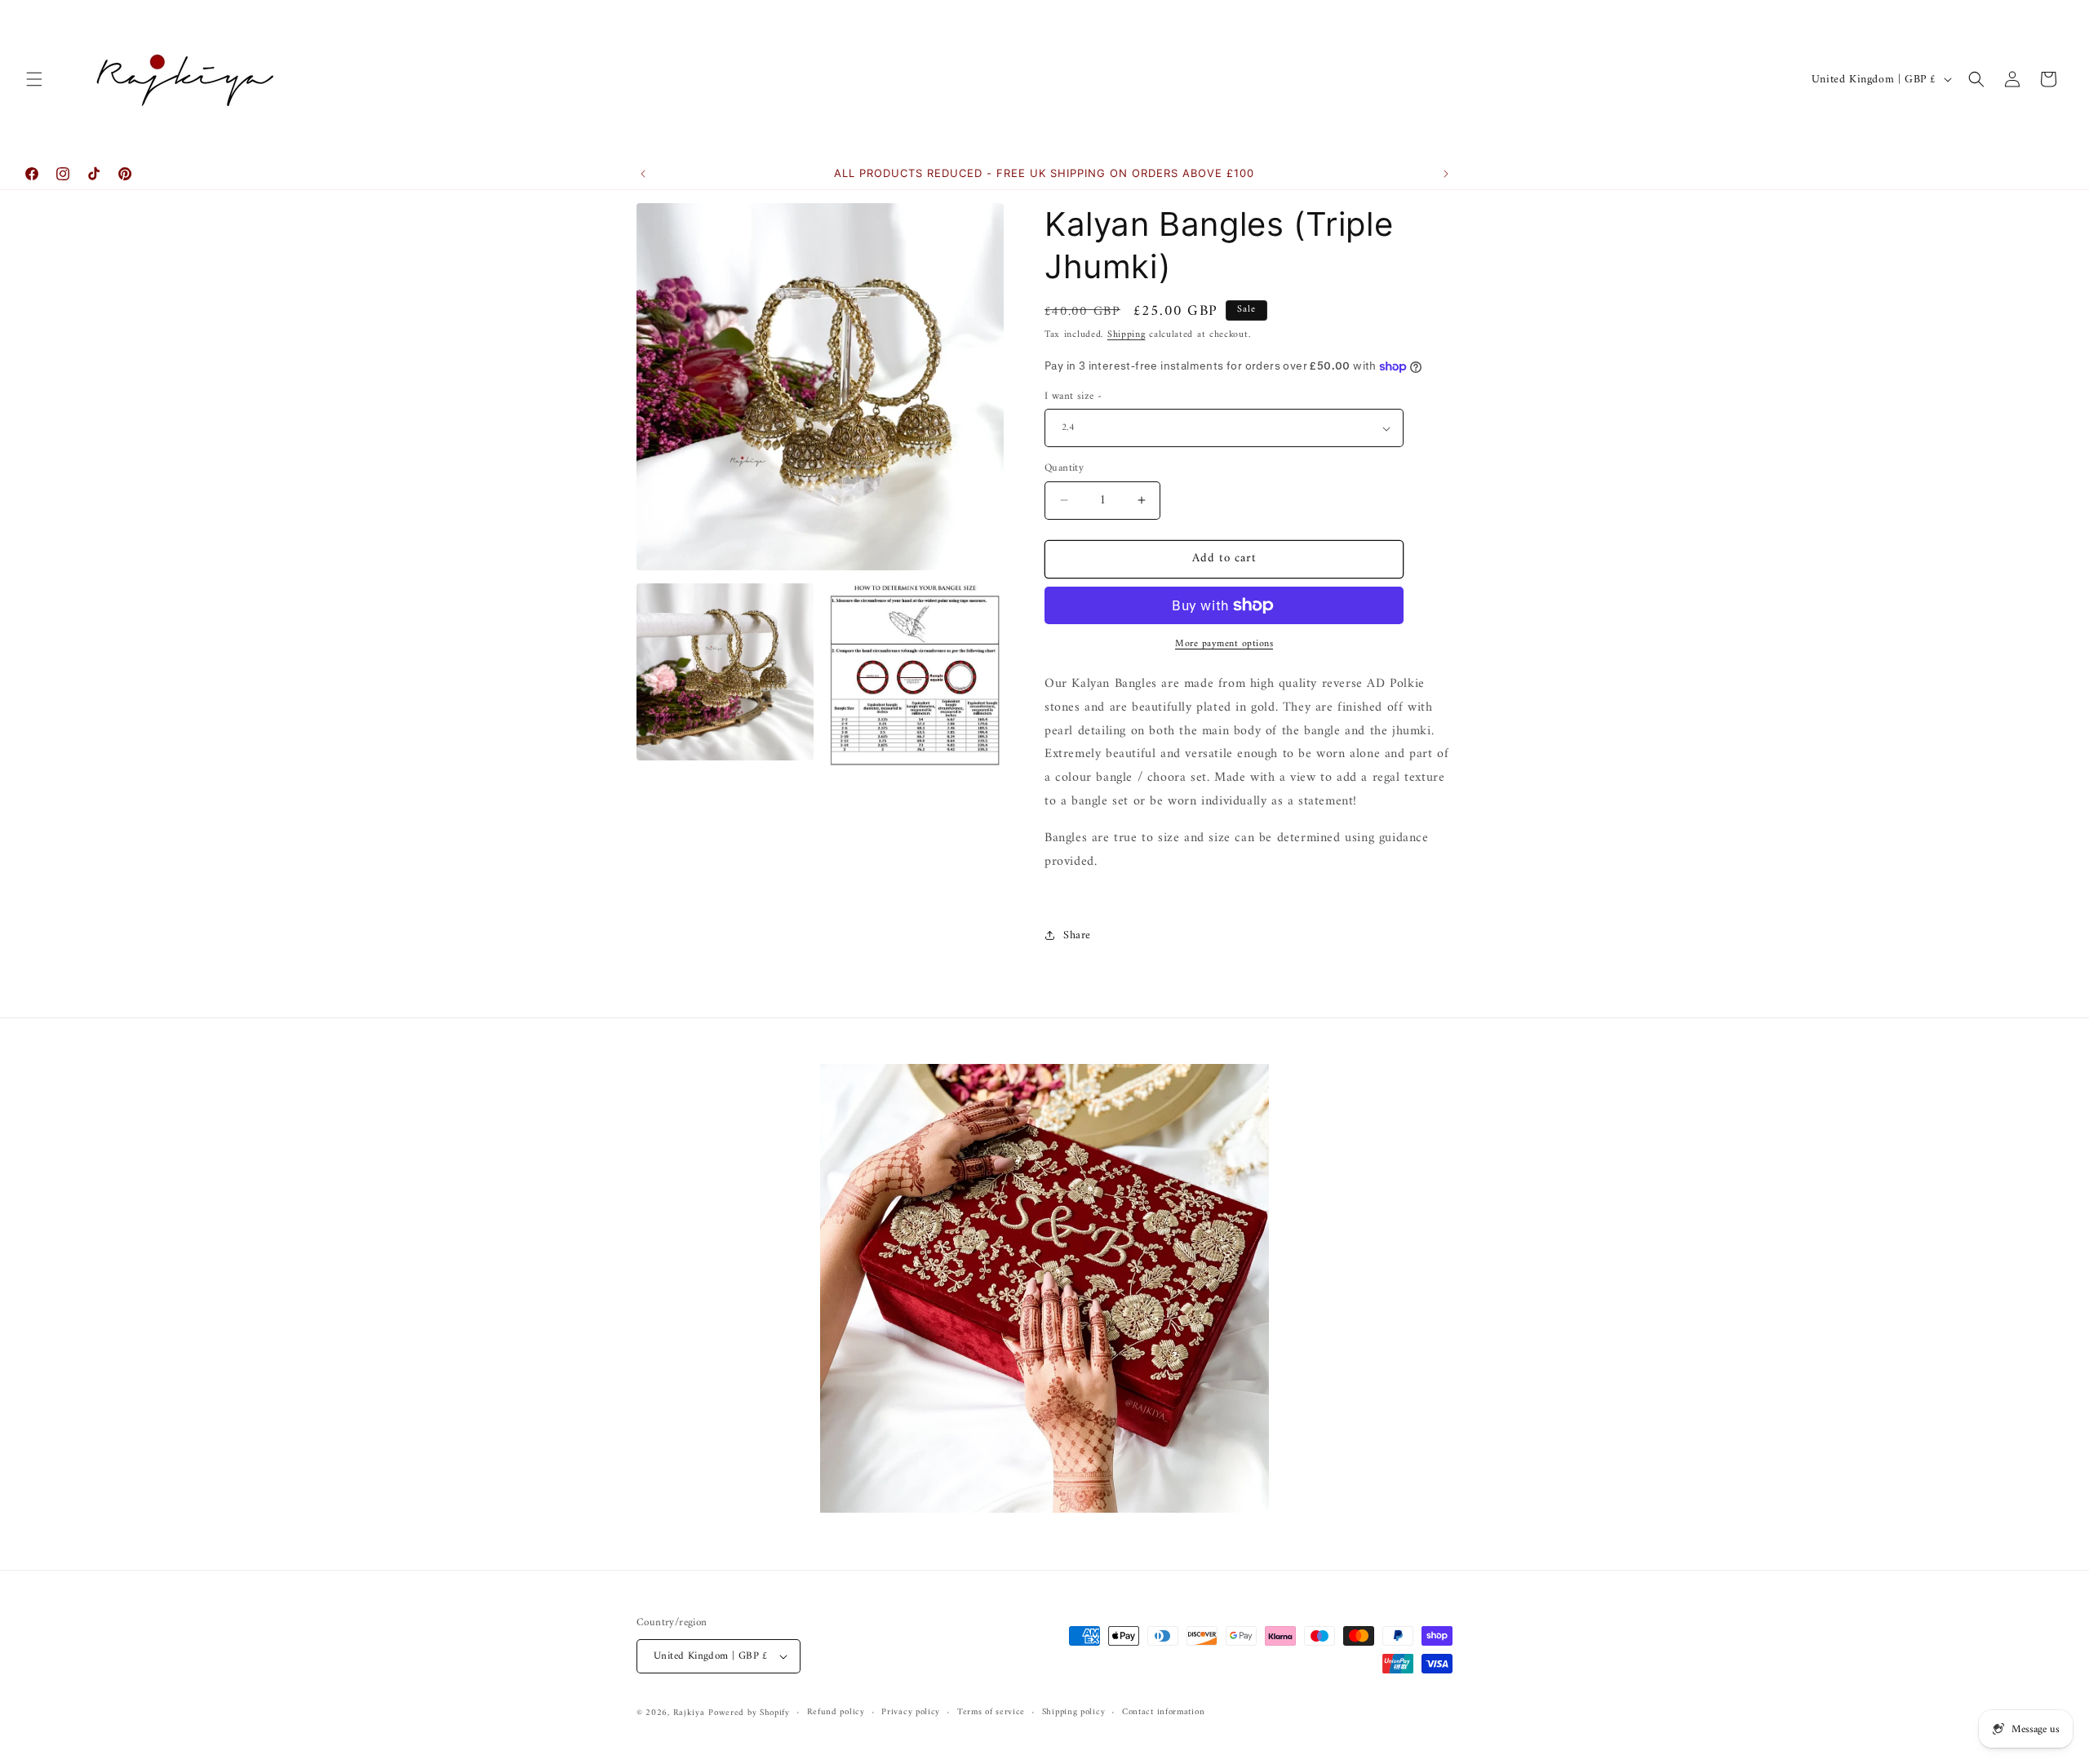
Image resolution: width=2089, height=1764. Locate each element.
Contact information (1163, 1713)
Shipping (1127, 335)
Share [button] (1077, 935)
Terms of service (991, 1713)
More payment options (1224, 645)
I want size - (1073, 397)
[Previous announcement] (643, 174)
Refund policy (836, 1713)
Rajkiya (689, 1713)
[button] (34, 79)
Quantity (1064, 468)
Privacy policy (911, 1713)
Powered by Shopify (749, 1713)
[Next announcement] (1446, 174)
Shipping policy (1074, 1713)
